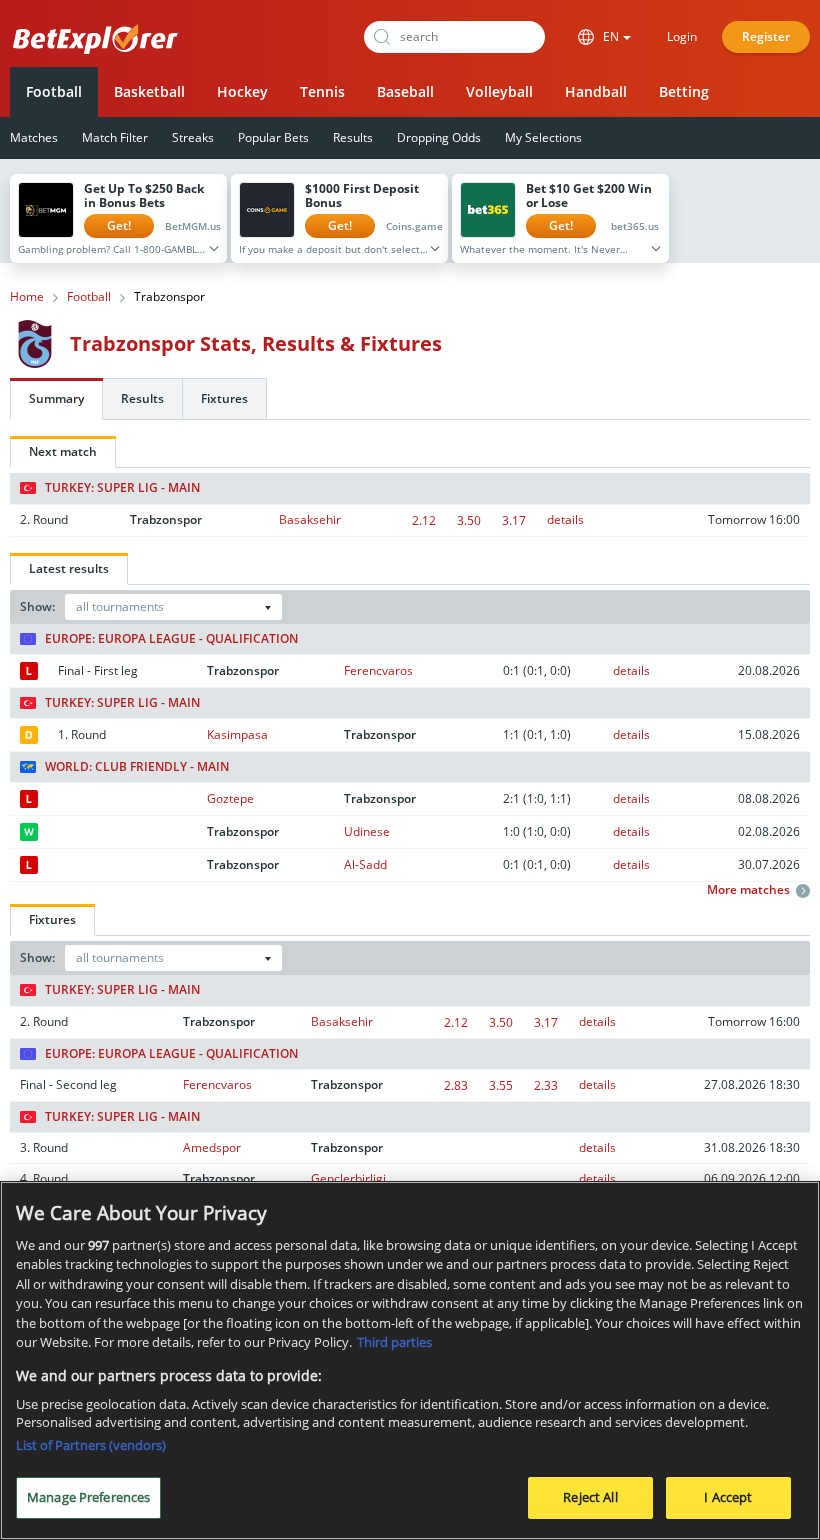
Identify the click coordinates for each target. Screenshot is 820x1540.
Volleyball (499, 91)
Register (766, 36)
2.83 (456, 1085)
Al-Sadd (365, 864)
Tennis (322, 91)
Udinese (367, 831)
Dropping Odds (439, 137)
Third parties (394, 1342)
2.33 (546, 1085)
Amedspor (212, 1147)
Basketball (149, 91)
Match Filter (115, 137)
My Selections (543, 137)
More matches (748, 890)
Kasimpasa (237, 734)
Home (27, 297)
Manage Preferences (88, 1497)
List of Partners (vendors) (91, 1445)
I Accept (728, 1497)
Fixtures (224, 398)
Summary (56, 398)
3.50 (469, 520)
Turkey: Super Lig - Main (122, 488)
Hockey (242, 91)
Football (54, 91)
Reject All (590, 1497)
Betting (684, 91)
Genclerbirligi (348, 1178)
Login (682, 36)
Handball (596, 91)
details (565, 519)
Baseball (405, 91)
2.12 (424, 520)
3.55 (501, 1085)
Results (353, 137)
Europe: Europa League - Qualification (171, 639)
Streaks (193, 137)
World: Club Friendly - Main (137, 767)
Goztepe (230, 798)
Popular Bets (273, 137)
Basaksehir (310, 519)
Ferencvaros (378, 670)
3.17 (514, 520)
